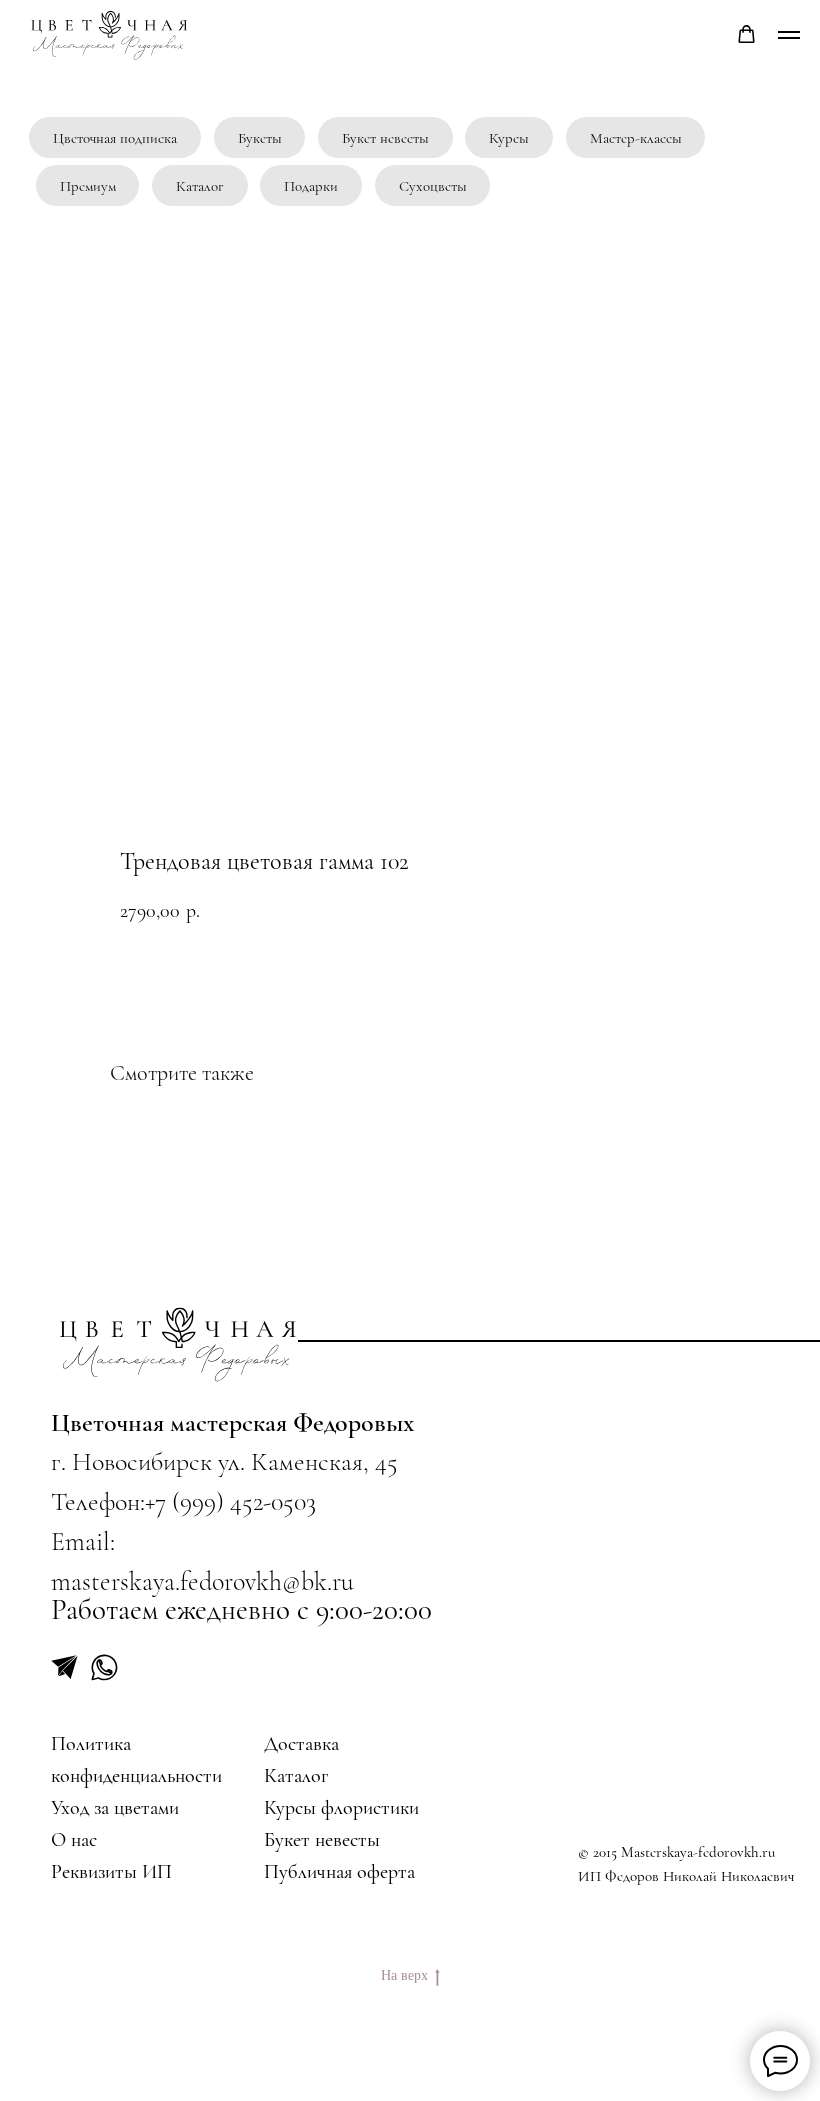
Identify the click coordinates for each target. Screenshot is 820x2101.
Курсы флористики (341, 1807)
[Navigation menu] (789, 35)
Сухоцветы (433, 186)
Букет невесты (385, 138)
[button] (746, 34)
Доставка (301, 1743)
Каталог (200, 186)
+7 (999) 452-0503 (230, 1501)
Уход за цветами (115, 1807)
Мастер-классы (636, 138)
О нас (74, 1839)
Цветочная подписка (115, 138)
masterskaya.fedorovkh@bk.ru (202, 1581)
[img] (179, 1344)
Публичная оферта (339, 1871)
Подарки (311, 186)
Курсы (509, 138)
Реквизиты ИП (111, 1871)
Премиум (88, 186)
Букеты (260, 138)
